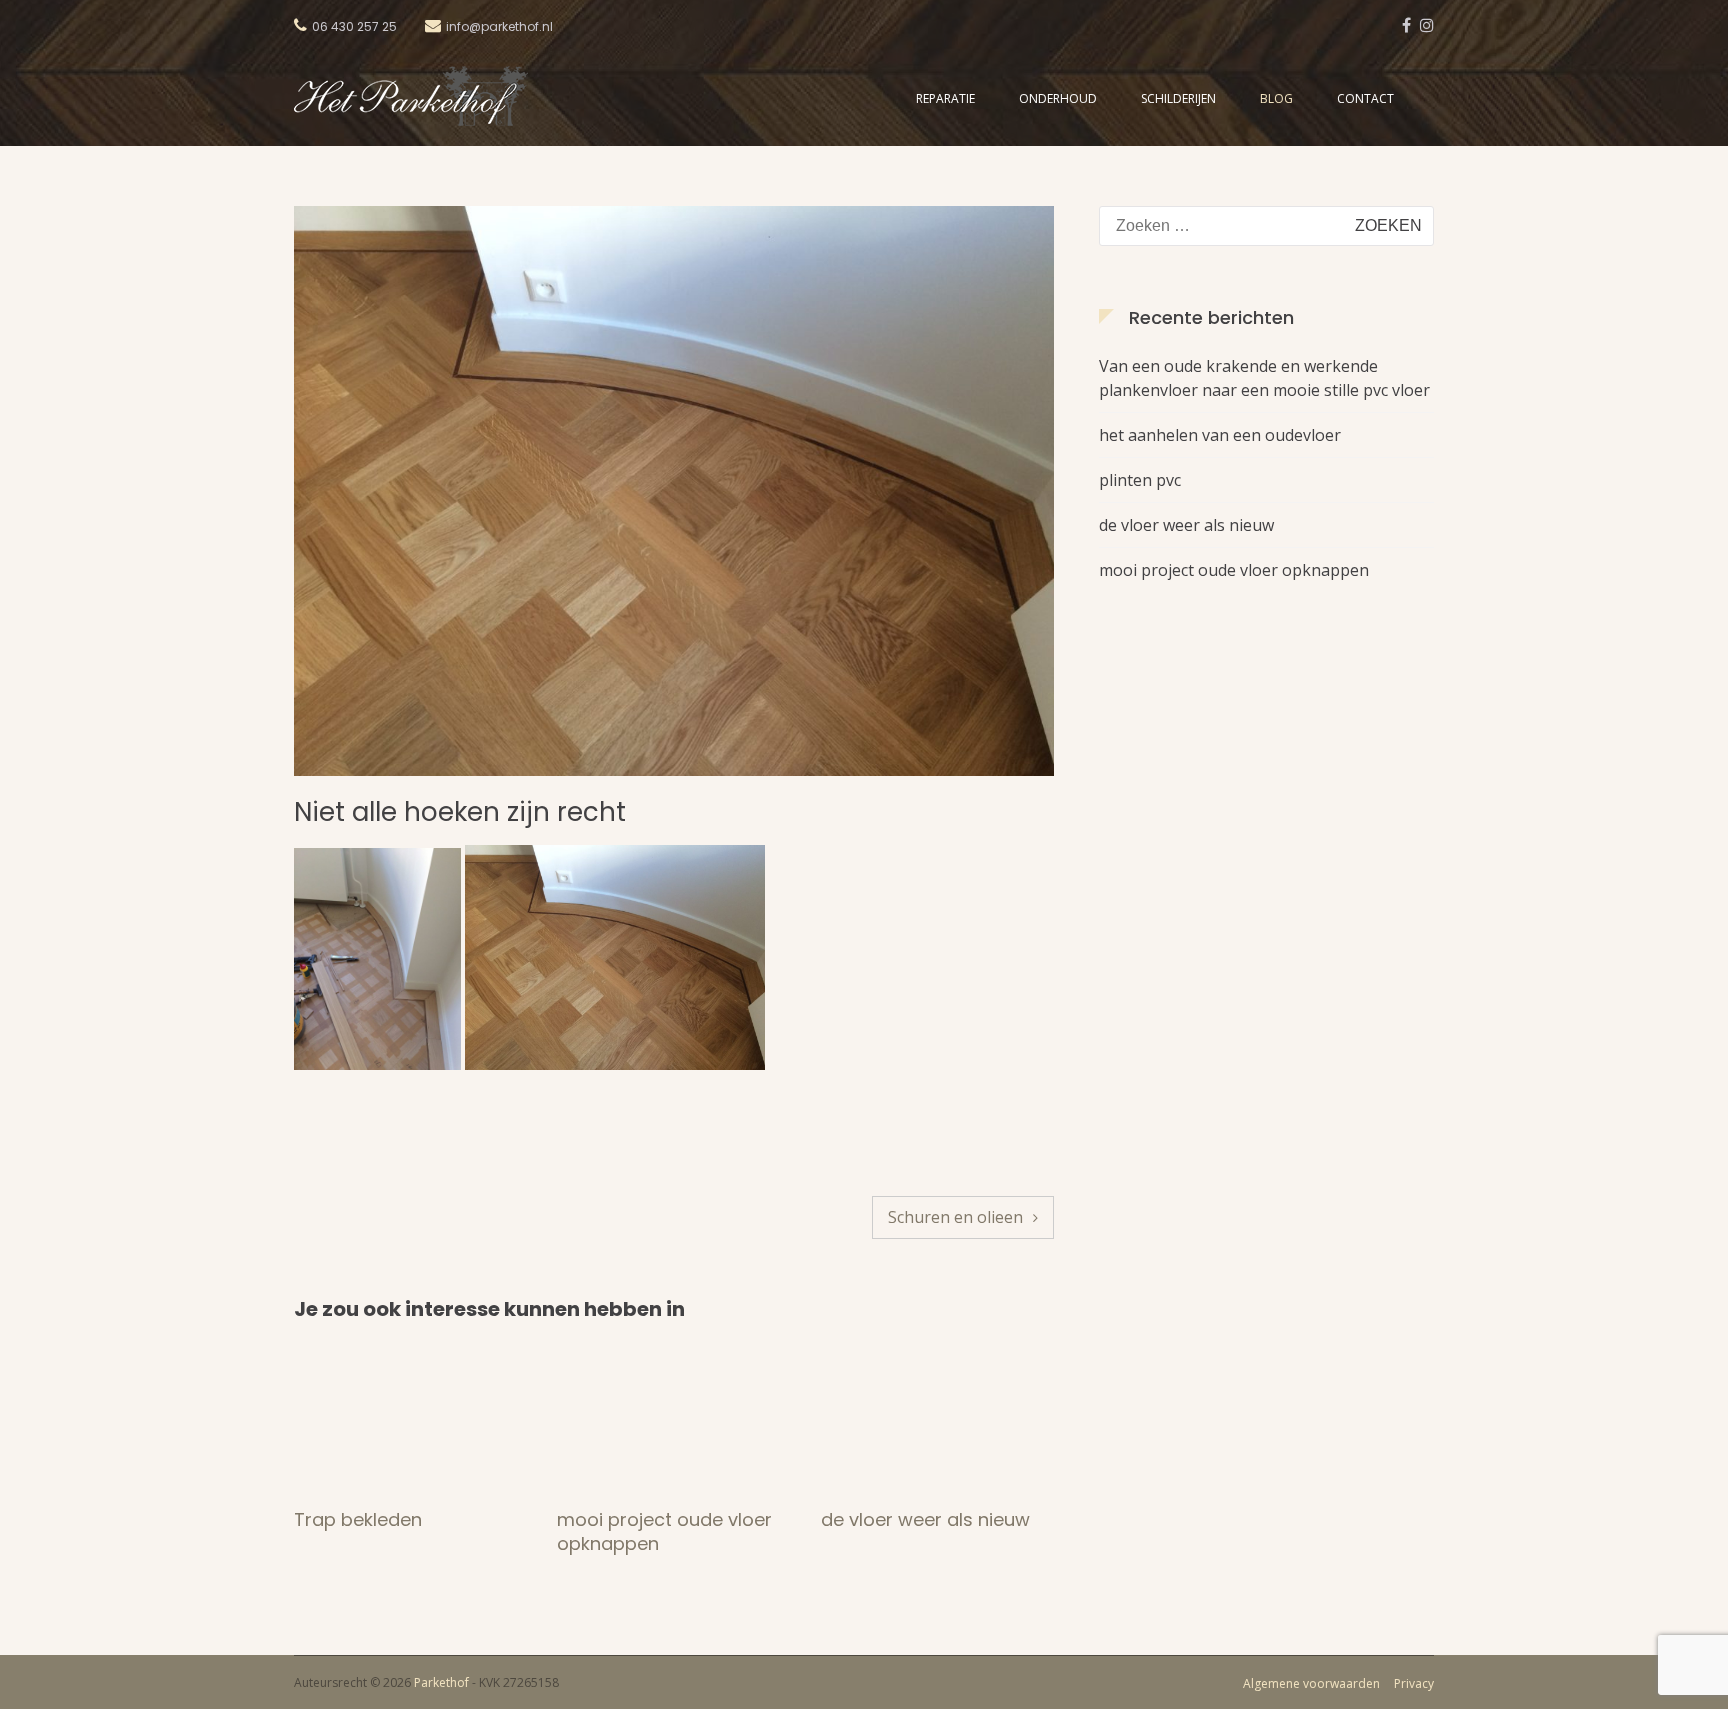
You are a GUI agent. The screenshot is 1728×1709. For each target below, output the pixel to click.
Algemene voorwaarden (1311, 1683)
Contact (1365, 98)
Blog (1276, 98)
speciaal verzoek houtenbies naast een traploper (918, 1544)
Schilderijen (1178, 98)
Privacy (1414, 1683)
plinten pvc (1140, 480)
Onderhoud (1058, 98)
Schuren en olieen (955, 1217)
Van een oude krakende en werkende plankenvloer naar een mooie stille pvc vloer (1264, 378)
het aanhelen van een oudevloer (1220, 435)
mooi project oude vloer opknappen (401, 1532)
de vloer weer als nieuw (661, 1520)
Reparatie (945, 98)
